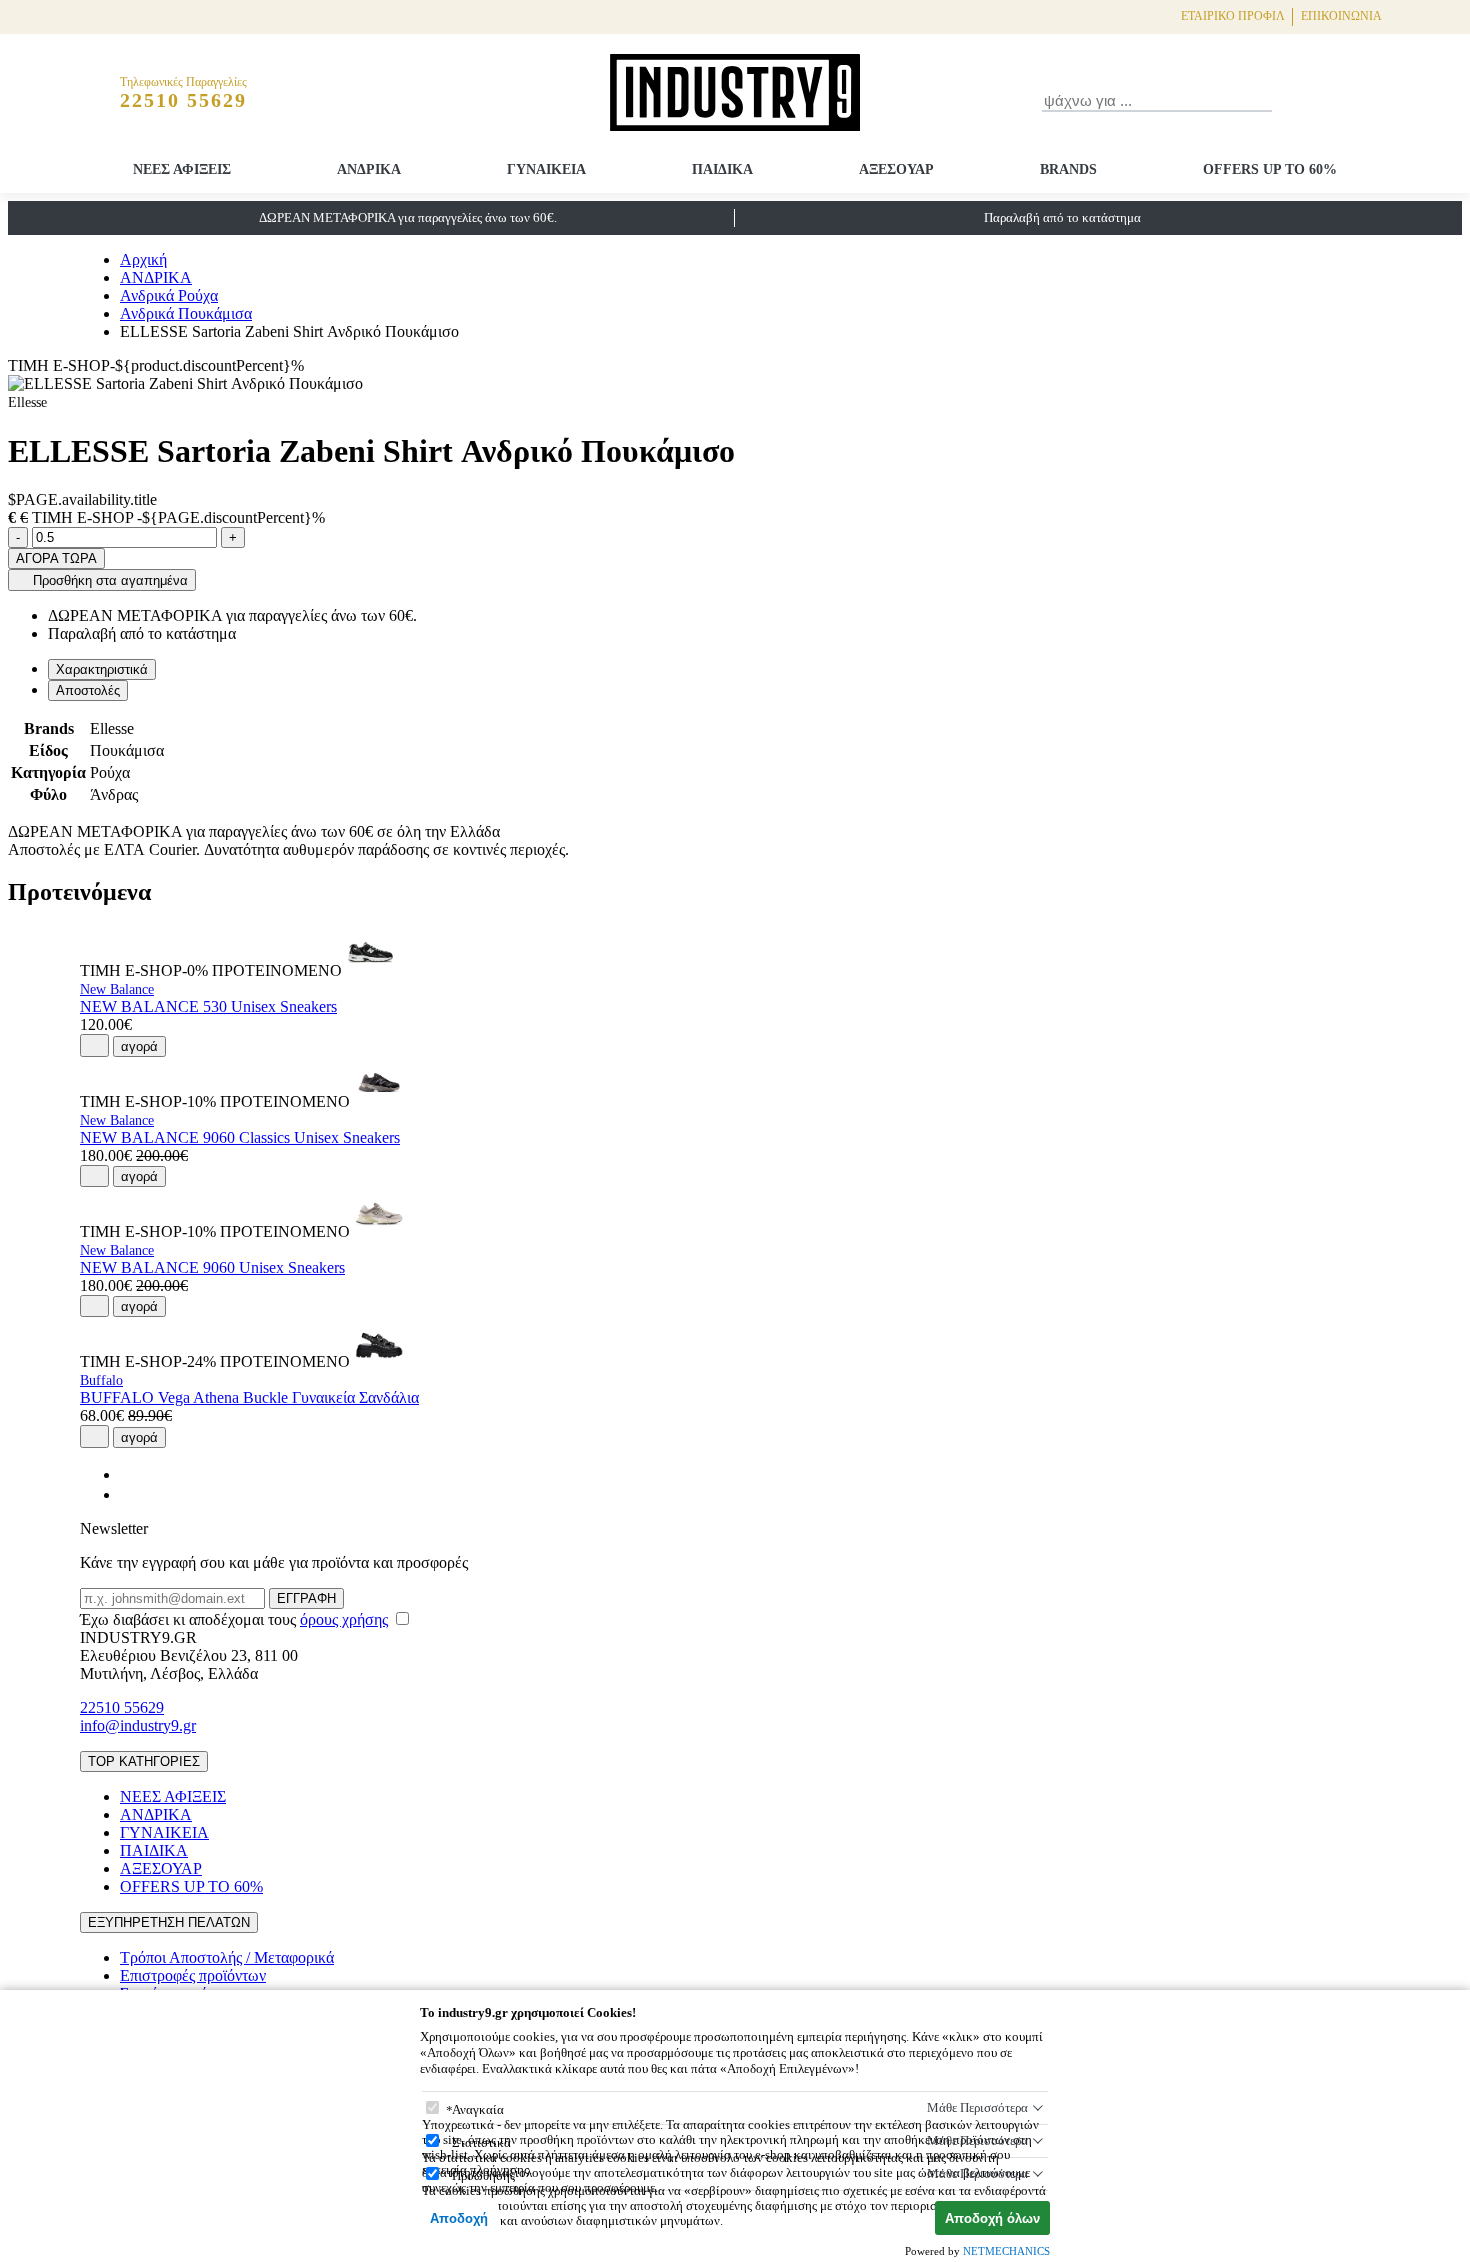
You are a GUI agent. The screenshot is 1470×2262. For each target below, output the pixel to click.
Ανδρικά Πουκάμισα (186, 313)
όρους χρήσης (344, 1619)
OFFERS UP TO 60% (1270, 169)
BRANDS (1068, 169)
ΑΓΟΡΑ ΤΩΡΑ (56, 558)
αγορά (139, 1046)
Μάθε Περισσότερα (977, 2107)
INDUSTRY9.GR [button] (138, 1637)
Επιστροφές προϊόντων (193, 1975)
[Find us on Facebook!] (128, 1474)
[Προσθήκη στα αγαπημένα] (94, 1045)
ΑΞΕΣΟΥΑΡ (896, 169)
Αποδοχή (459, 2218)
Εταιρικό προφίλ (1233, 16)
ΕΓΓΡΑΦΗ (306, 1598)
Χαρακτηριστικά (102, 669)
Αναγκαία (478, 2109)
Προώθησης (483, 2175)
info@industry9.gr (138, 1725)
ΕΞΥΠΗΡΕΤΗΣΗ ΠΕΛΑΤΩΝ (169, 1922)
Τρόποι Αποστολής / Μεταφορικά (227, 1957)
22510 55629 (122, 1707)
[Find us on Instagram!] (128, 1494)
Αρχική (143, 259)
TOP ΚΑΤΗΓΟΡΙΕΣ (144, 1761)
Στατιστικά (481, 2142)
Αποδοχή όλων (992, 2218)
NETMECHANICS (1006, 2251)
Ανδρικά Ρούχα (169, 295)
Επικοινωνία (1341, 16)
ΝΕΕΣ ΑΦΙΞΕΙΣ (182, 169)
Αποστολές (88, 690)
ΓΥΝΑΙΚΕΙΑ (546, 169)
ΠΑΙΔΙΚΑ (722, 169)
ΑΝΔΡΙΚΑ (369, 169)
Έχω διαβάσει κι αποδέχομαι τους (234, 1619)
